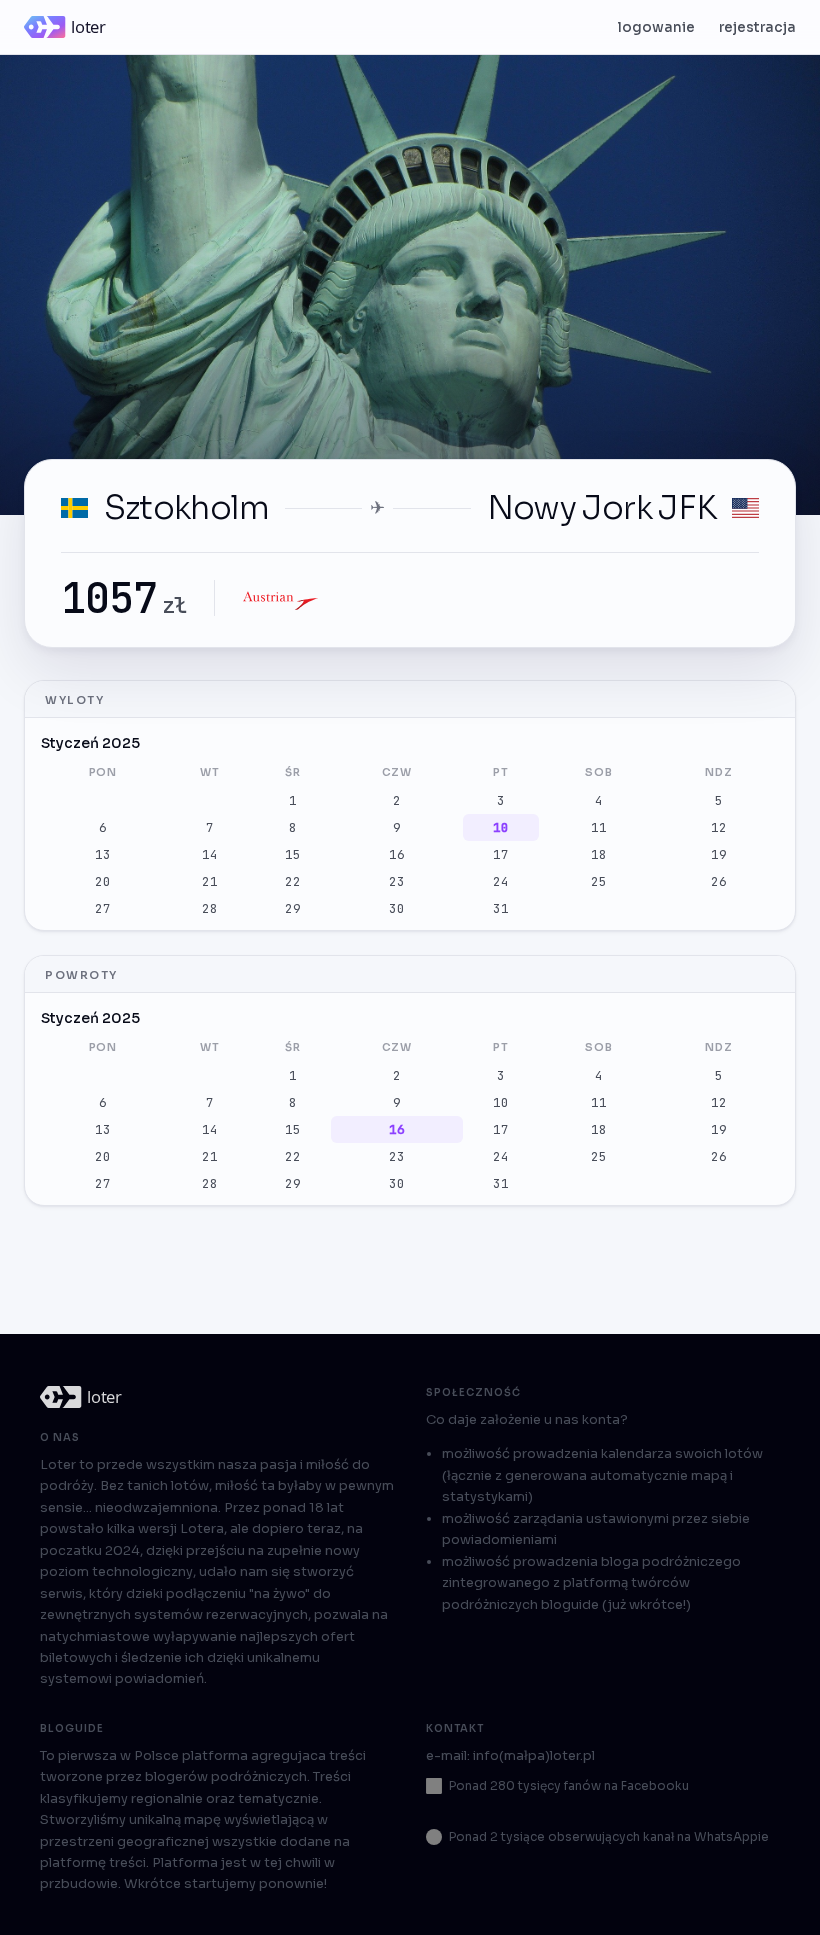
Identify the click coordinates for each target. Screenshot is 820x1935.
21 (210, 881)
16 (397, 854)
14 (210, 854)
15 (293, 854)
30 (397, 908)
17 (501, 854)
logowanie (656, 27)
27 (103, 908)
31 (501, 908)
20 (103, 881)
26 (719, 881)
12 (719, 827)
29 (293, 908)
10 (501, 827)
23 (397, 881)
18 (599, 854)
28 (210, 908)
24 (501, 881)
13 (103, 854)
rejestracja (757, 27)
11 (599, 827)
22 (293, 881)
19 (719, 854)
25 (599, 881)
